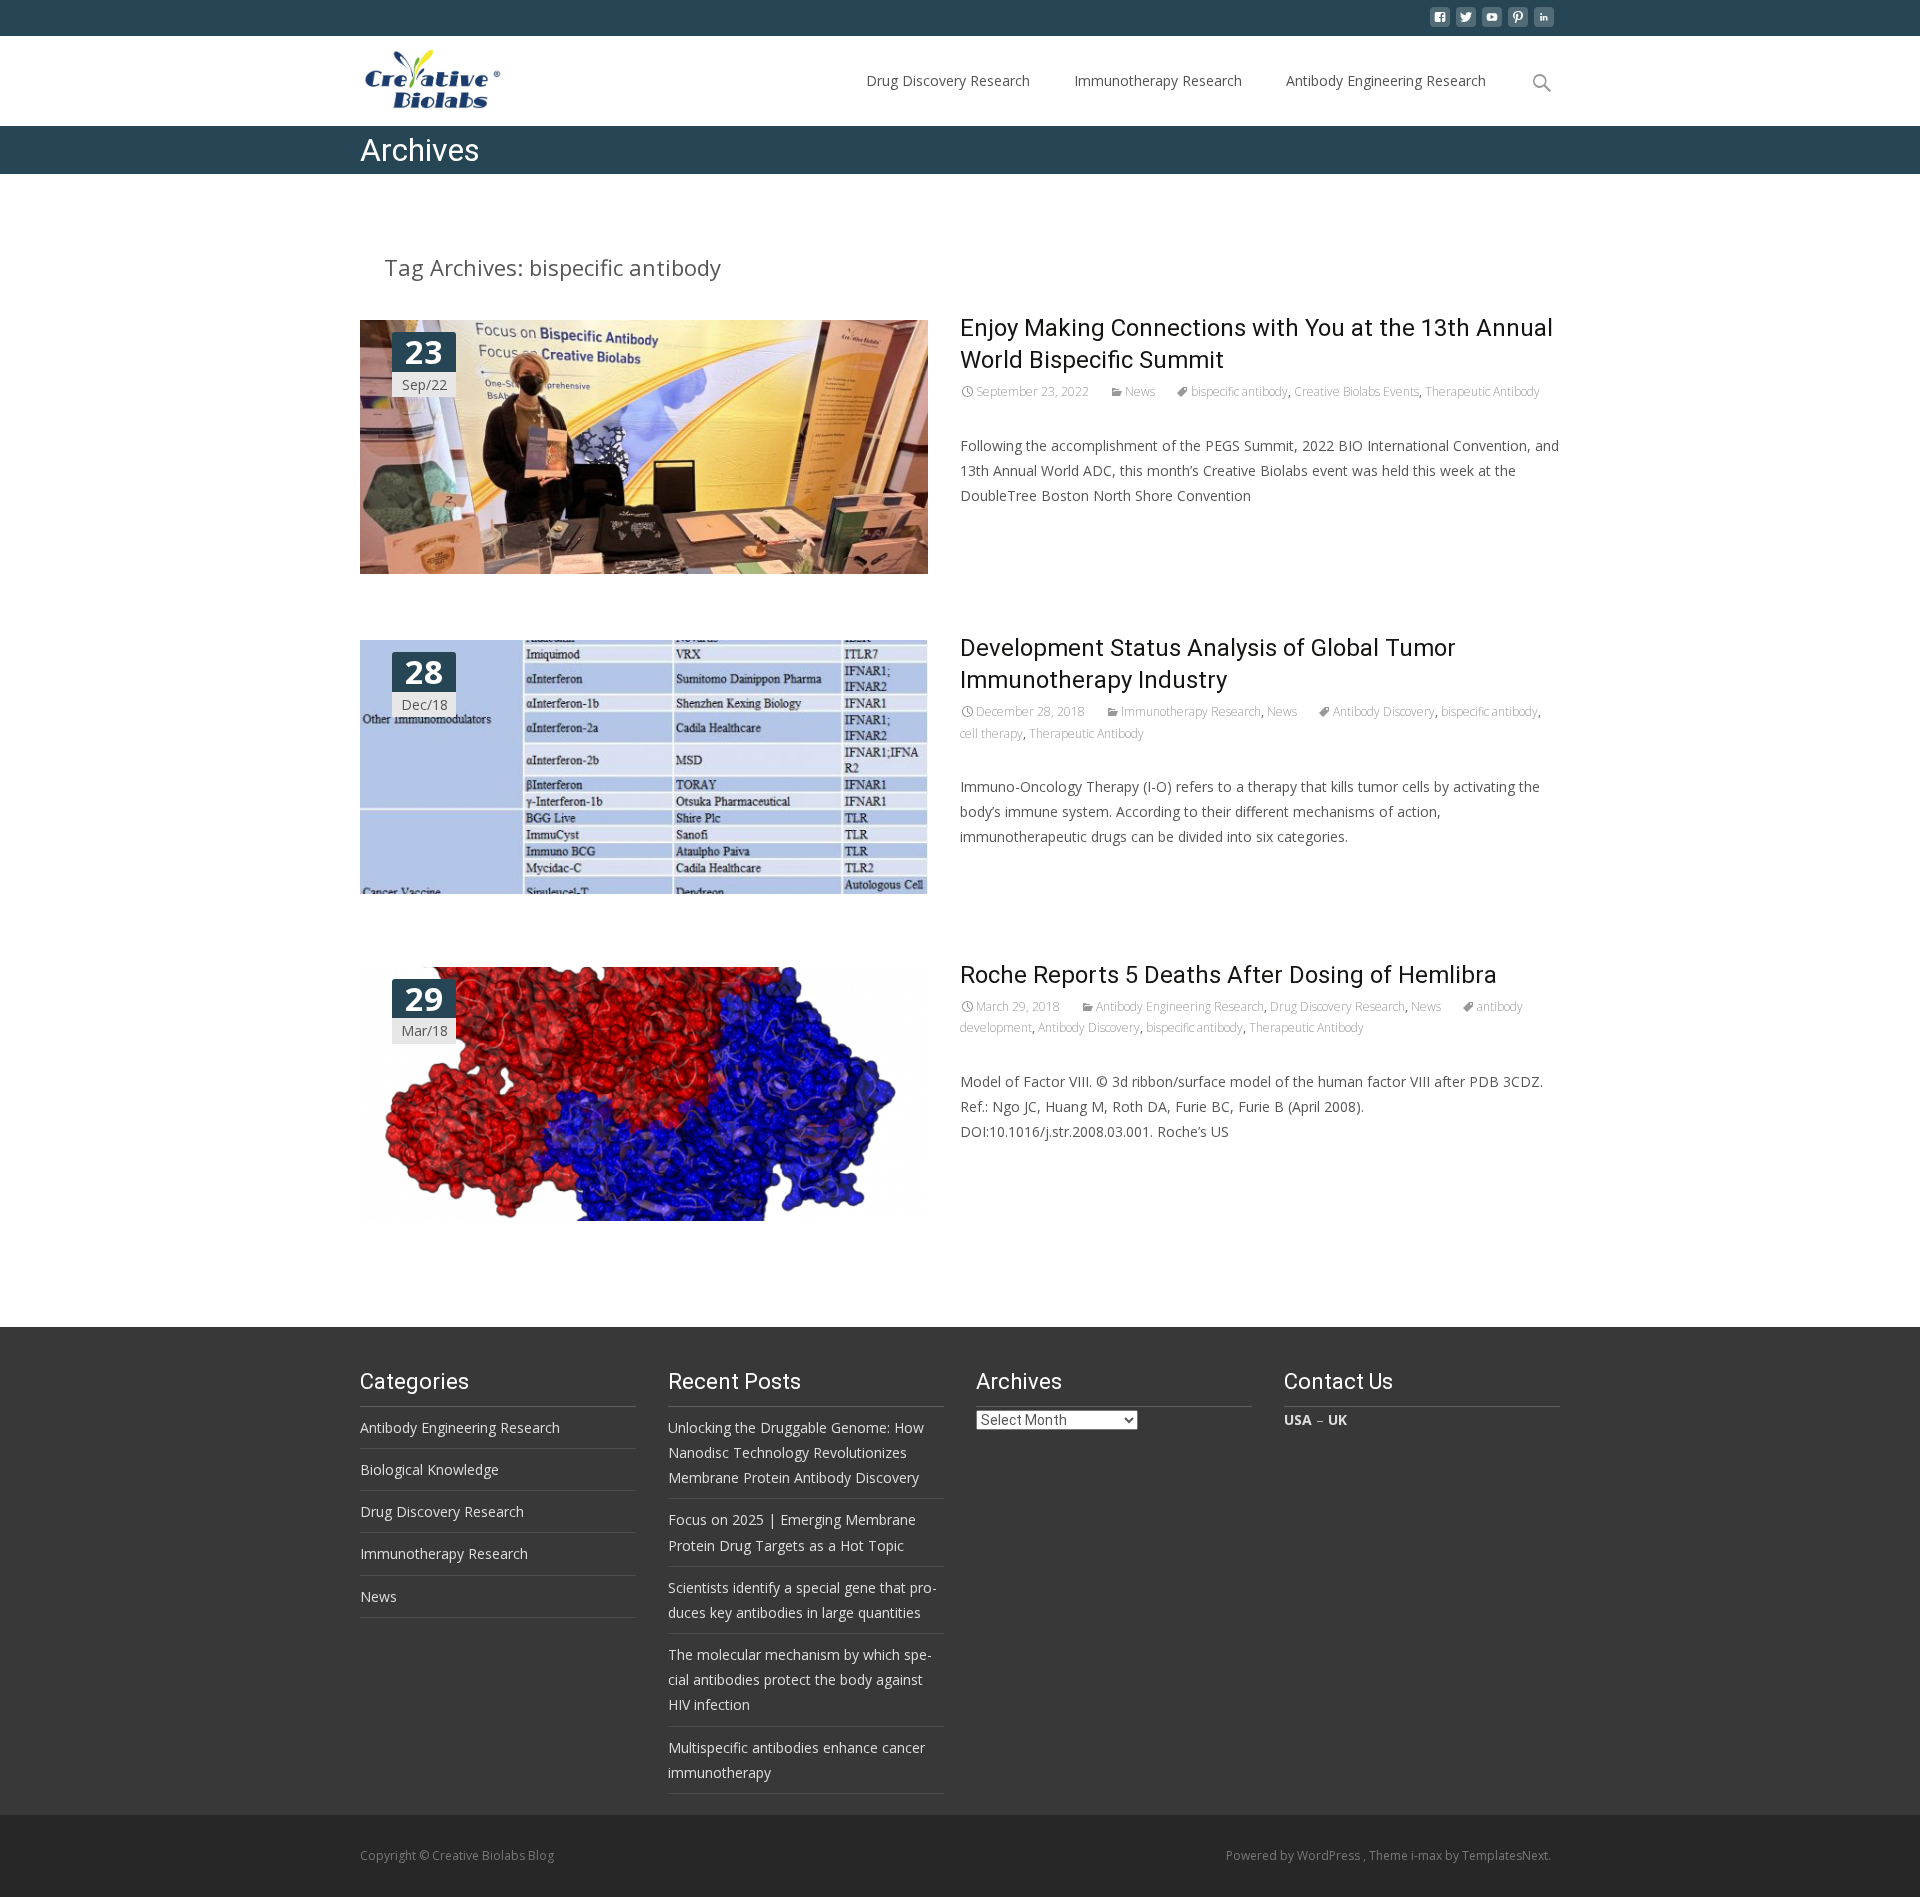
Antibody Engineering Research (1386, 80)
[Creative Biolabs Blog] (415, 76)
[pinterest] (1518, 24)
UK (1337, 1419)
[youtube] (1492, 24)
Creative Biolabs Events (1356, 391)
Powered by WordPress (1294, 1855)
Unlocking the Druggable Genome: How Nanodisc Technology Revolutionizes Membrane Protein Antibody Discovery (796, 1452)
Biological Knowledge (429, 1469)
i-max (1428, 1855)
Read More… (1004, 532)
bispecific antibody (1239, 391)
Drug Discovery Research (948, 80)
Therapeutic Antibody (1482, 391)
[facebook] (1440, 24)
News (1140, 391)
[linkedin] (1544, 24)
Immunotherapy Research (1158, 80)
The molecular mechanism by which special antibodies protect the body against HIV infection (800, 1679)
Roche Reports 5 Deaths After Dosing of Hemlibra (1228, 975)
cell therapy (991, 733)
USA (1298, 1419)
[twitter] (1466, 24)
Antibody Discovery (1384, 711)
